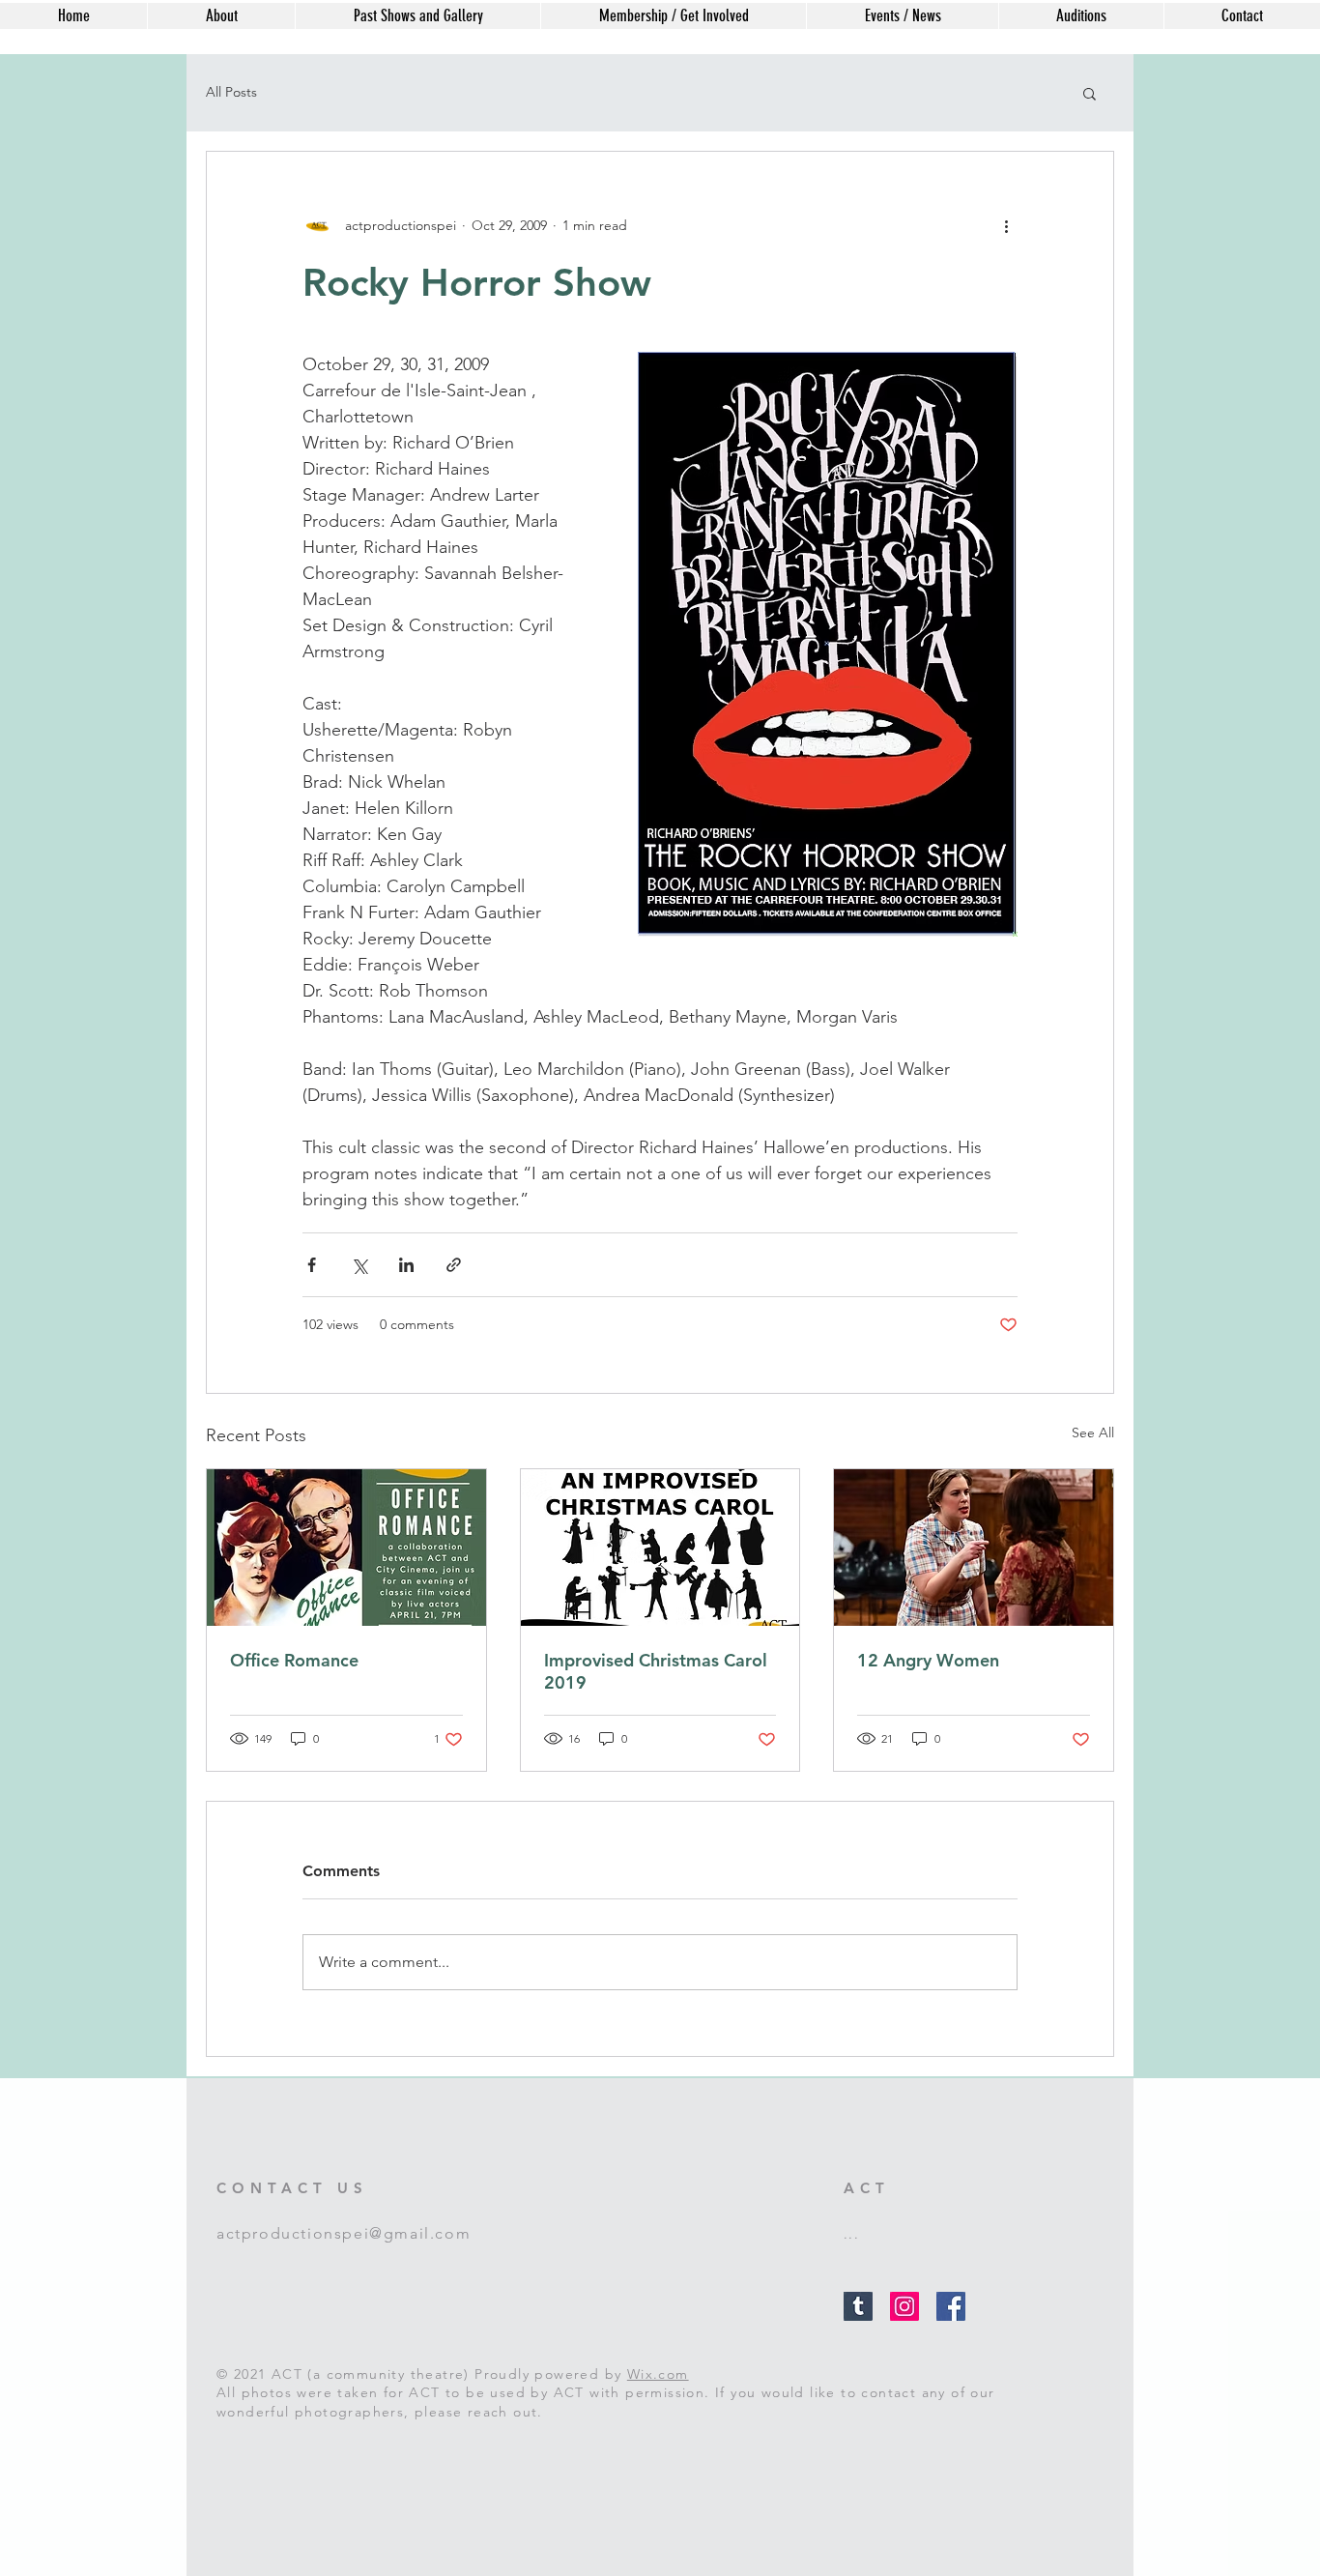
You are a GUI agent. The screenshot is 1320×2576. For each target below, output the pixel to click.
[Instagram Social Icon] (904, 2306)
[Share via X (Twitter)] (359, 1265)
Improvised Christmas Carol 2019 (656, 1671)
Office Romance (294, 1660)
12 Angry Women (928, 1660)
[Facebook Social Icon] (951, 2306)
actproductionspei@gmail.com (344, 2233)
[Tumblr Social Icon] (858, 2306)
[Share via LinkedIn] (406, 1265)
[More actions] (1006, 225)
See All (1093, 1433)
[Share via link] (454, 1265)
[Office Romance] (346, 1548)
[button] (1090, 93)
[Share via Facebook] (312, 1265)
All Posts (231, 92)
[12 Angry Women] (974, 1548)
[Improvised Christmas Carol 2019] (660, 1548)
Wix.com (658, 2374)
